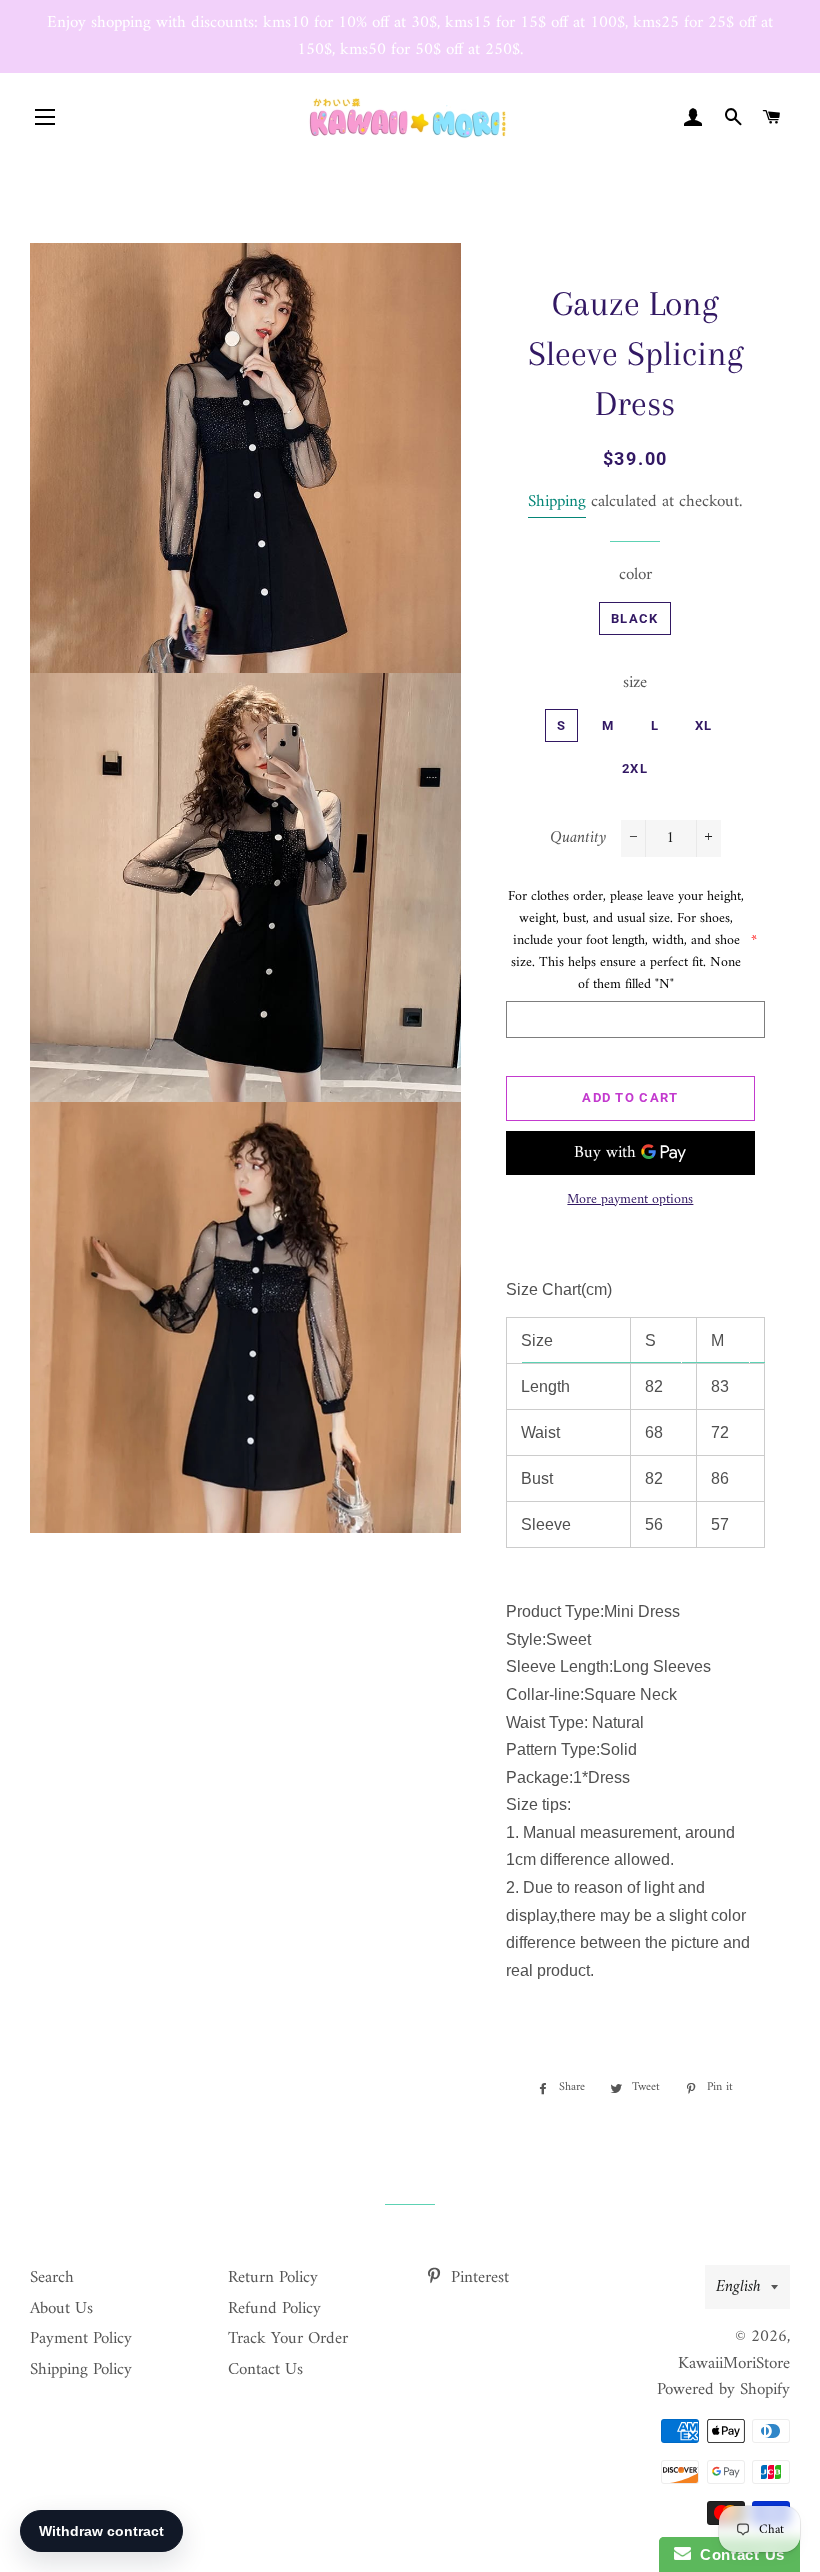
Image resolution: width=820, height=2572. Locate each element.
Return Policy (273, 2278)
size (635, 683)
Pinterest (477, 2278)
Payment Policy (81, 2339)
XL (704, 725)
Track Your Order (288, 2339)
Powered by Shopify (723, 2390)
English (738, 2287)
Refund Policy (274, 2309)
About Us (61, 2309)
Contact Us (265, 2370)
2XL (635, 768)
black (635, 618)
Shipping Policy (81, 2370)
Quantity (578, 838)
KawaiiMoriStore (734, 2364)
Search (52, 2278)
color (635, 575)
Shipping (557, 502)
